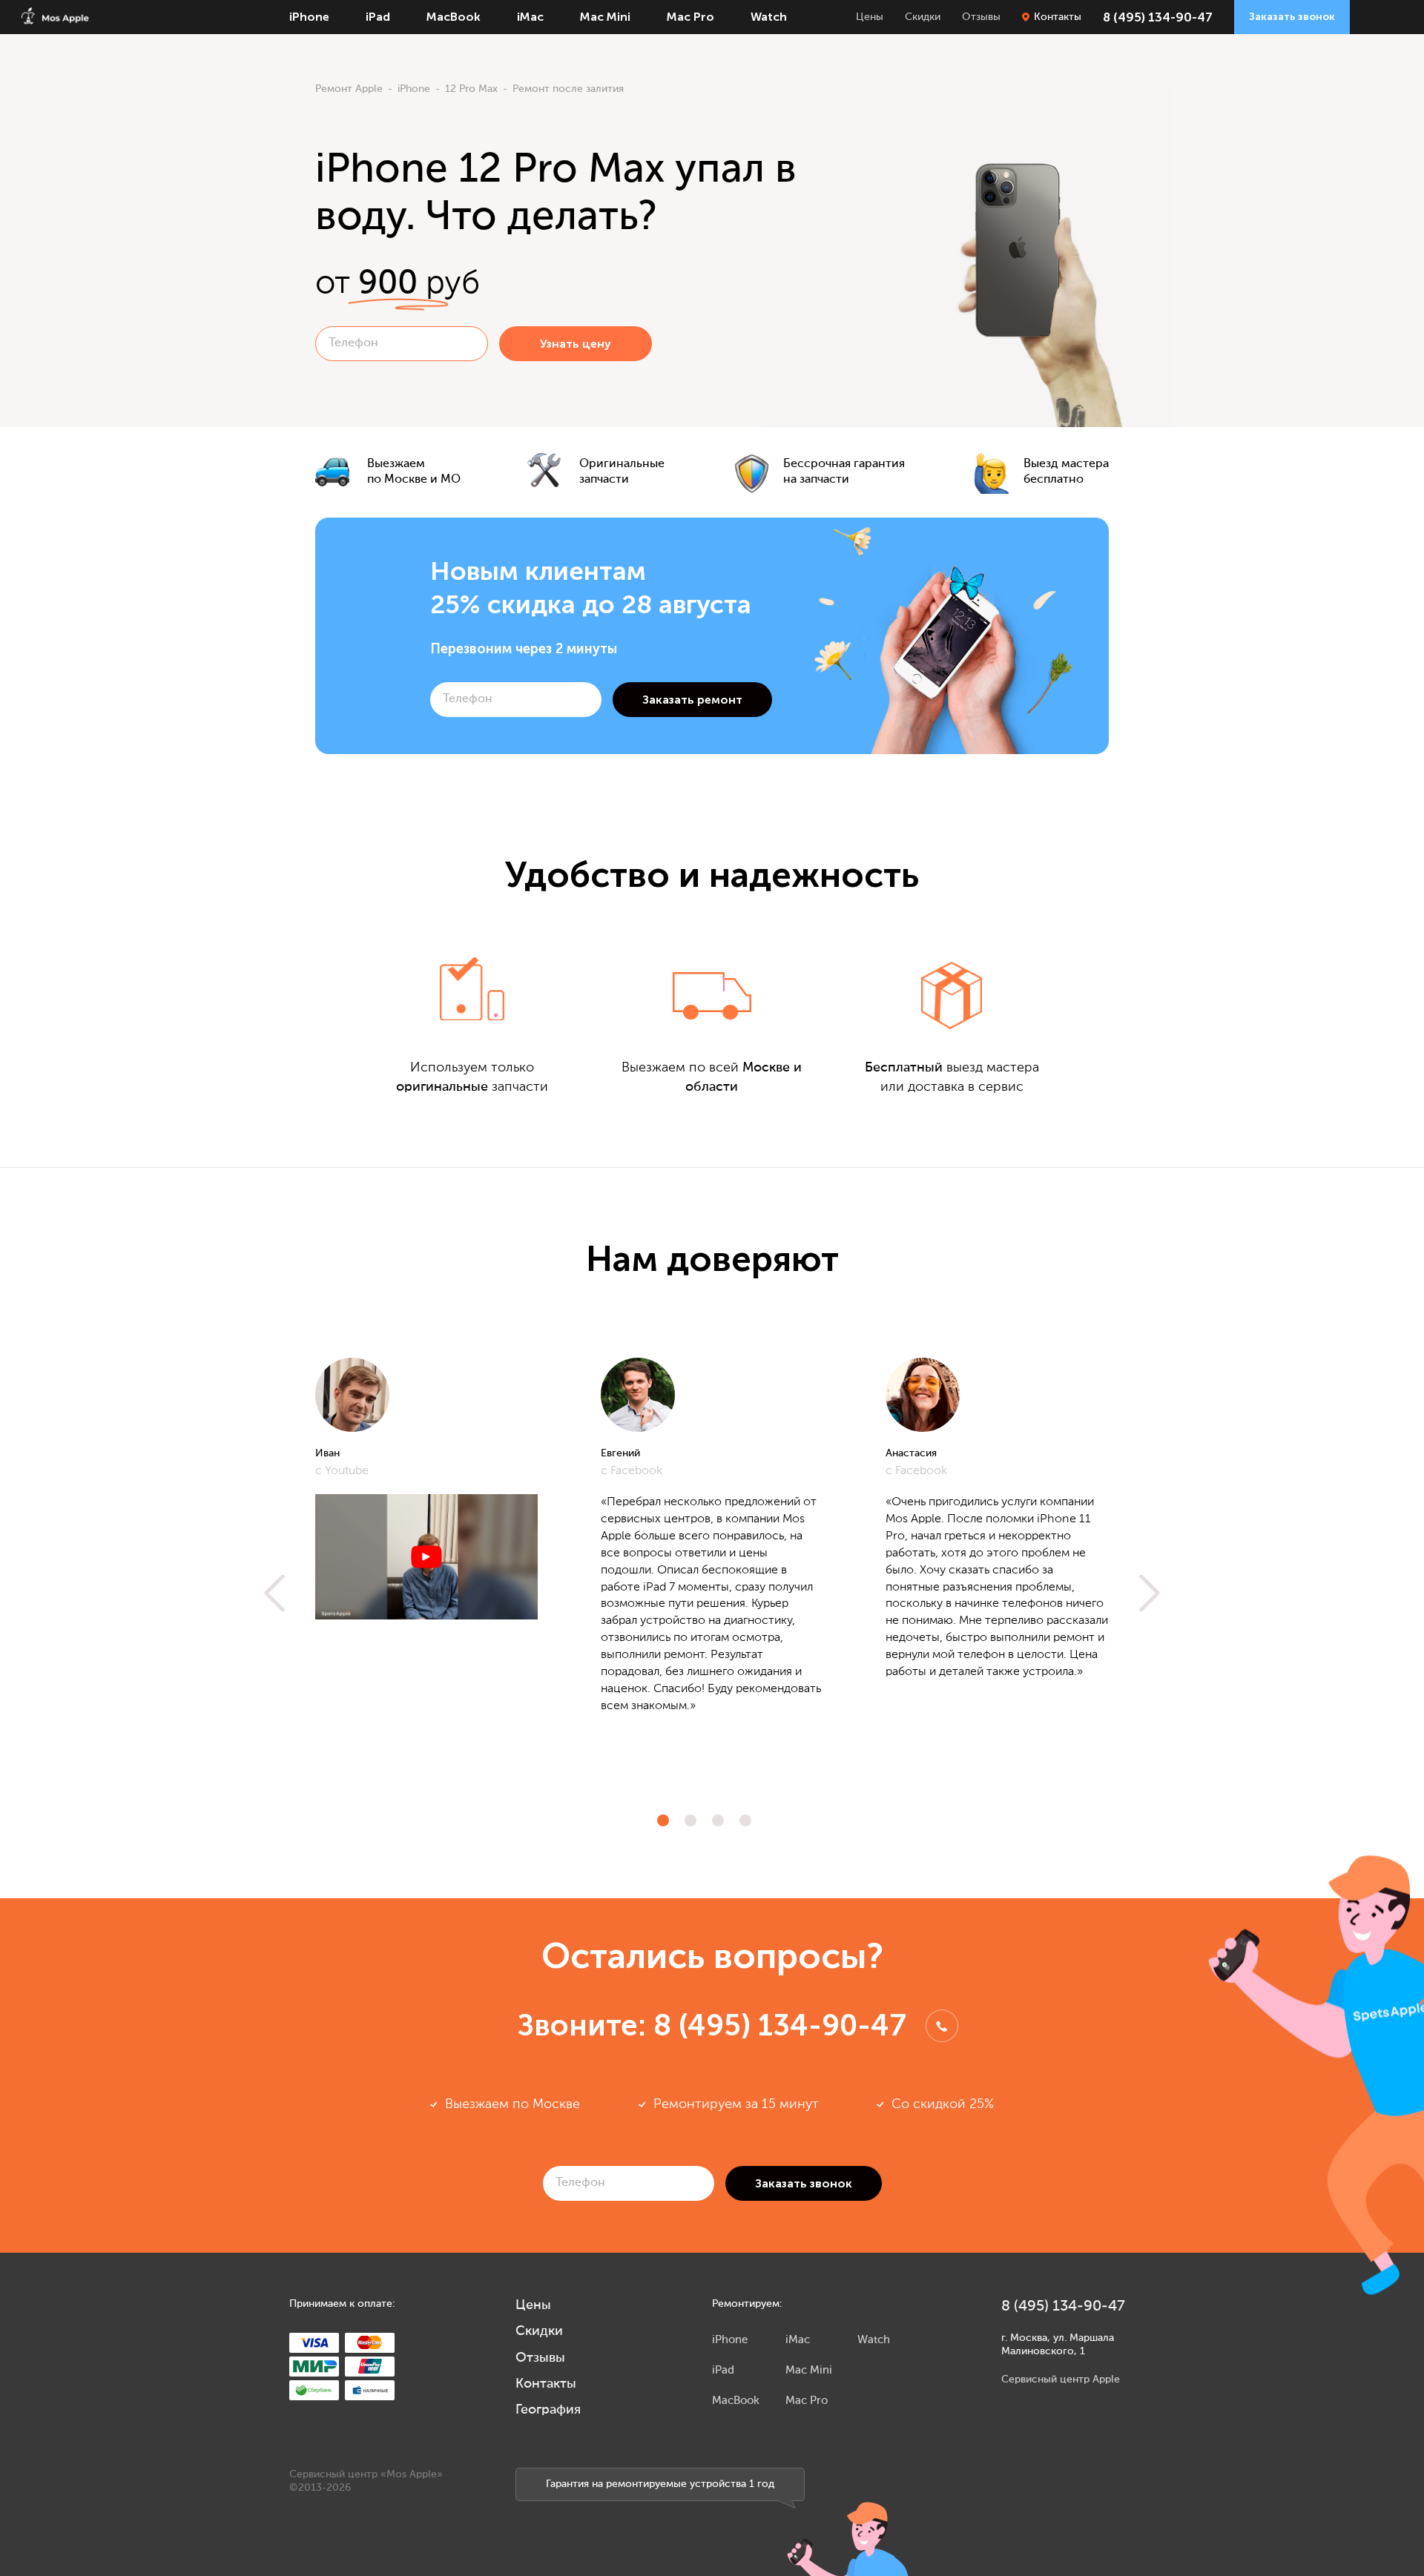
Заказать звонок (1292, 17)
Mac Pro (690, 17)
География (548, 2410)
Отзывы (981, 17)
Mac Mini (605, 17)
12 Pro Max (471, 89)
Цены (870, 17)
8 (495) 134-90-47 (1158, 17)
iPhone (309, 17)
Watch (769, 17)
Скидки (923, 17)
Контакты (1058, 17)
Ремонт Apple (349, 89)
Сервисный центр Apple (1061, 2380)
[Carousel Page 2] (690, 1820)
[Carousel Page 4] (745, 1820)
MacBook (454, 17)
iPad (378, 17)
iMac (530, 17)
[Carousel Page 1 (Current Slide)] (663, 1820)
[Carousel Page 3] (718, 1820)
